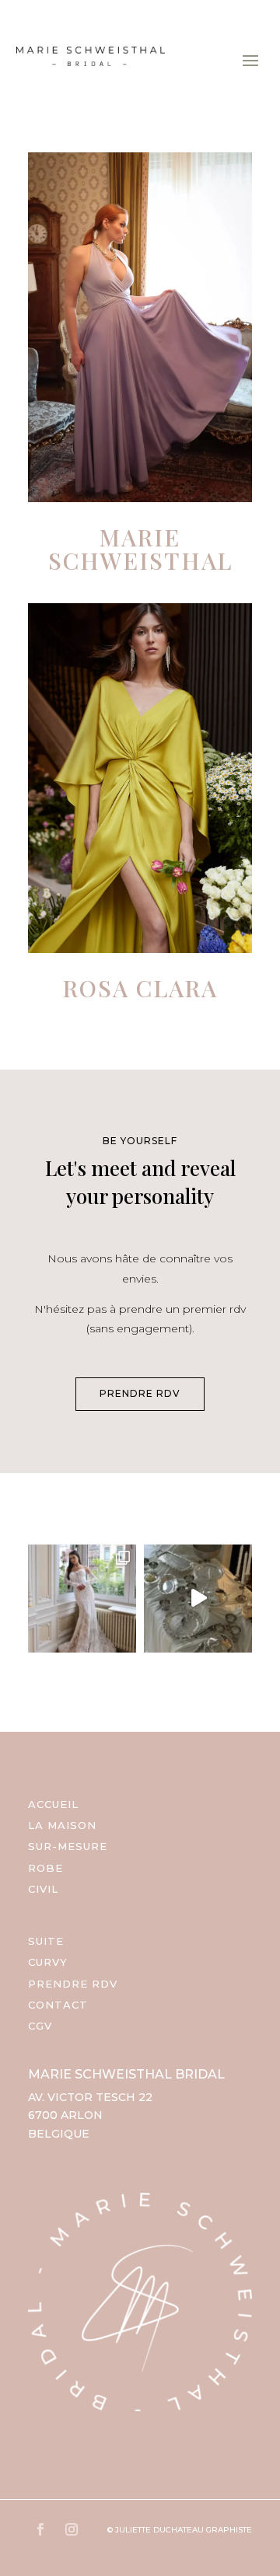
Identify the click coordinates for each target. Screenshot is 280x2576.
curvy (48, 1962)
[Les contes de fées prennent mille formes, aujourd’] (198, 1599)
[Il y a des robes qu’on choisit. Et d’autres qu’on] (82, 1599)
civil (43, 1889)
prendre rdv (140, 1393)
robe (45, 1868)
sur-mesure (68, 1846)
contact (58, 2005)
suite (46, 1941)
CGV (40, 2026)
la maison (62, 1825)
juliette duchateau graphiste (184, 2530)
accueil (53, 1804)
